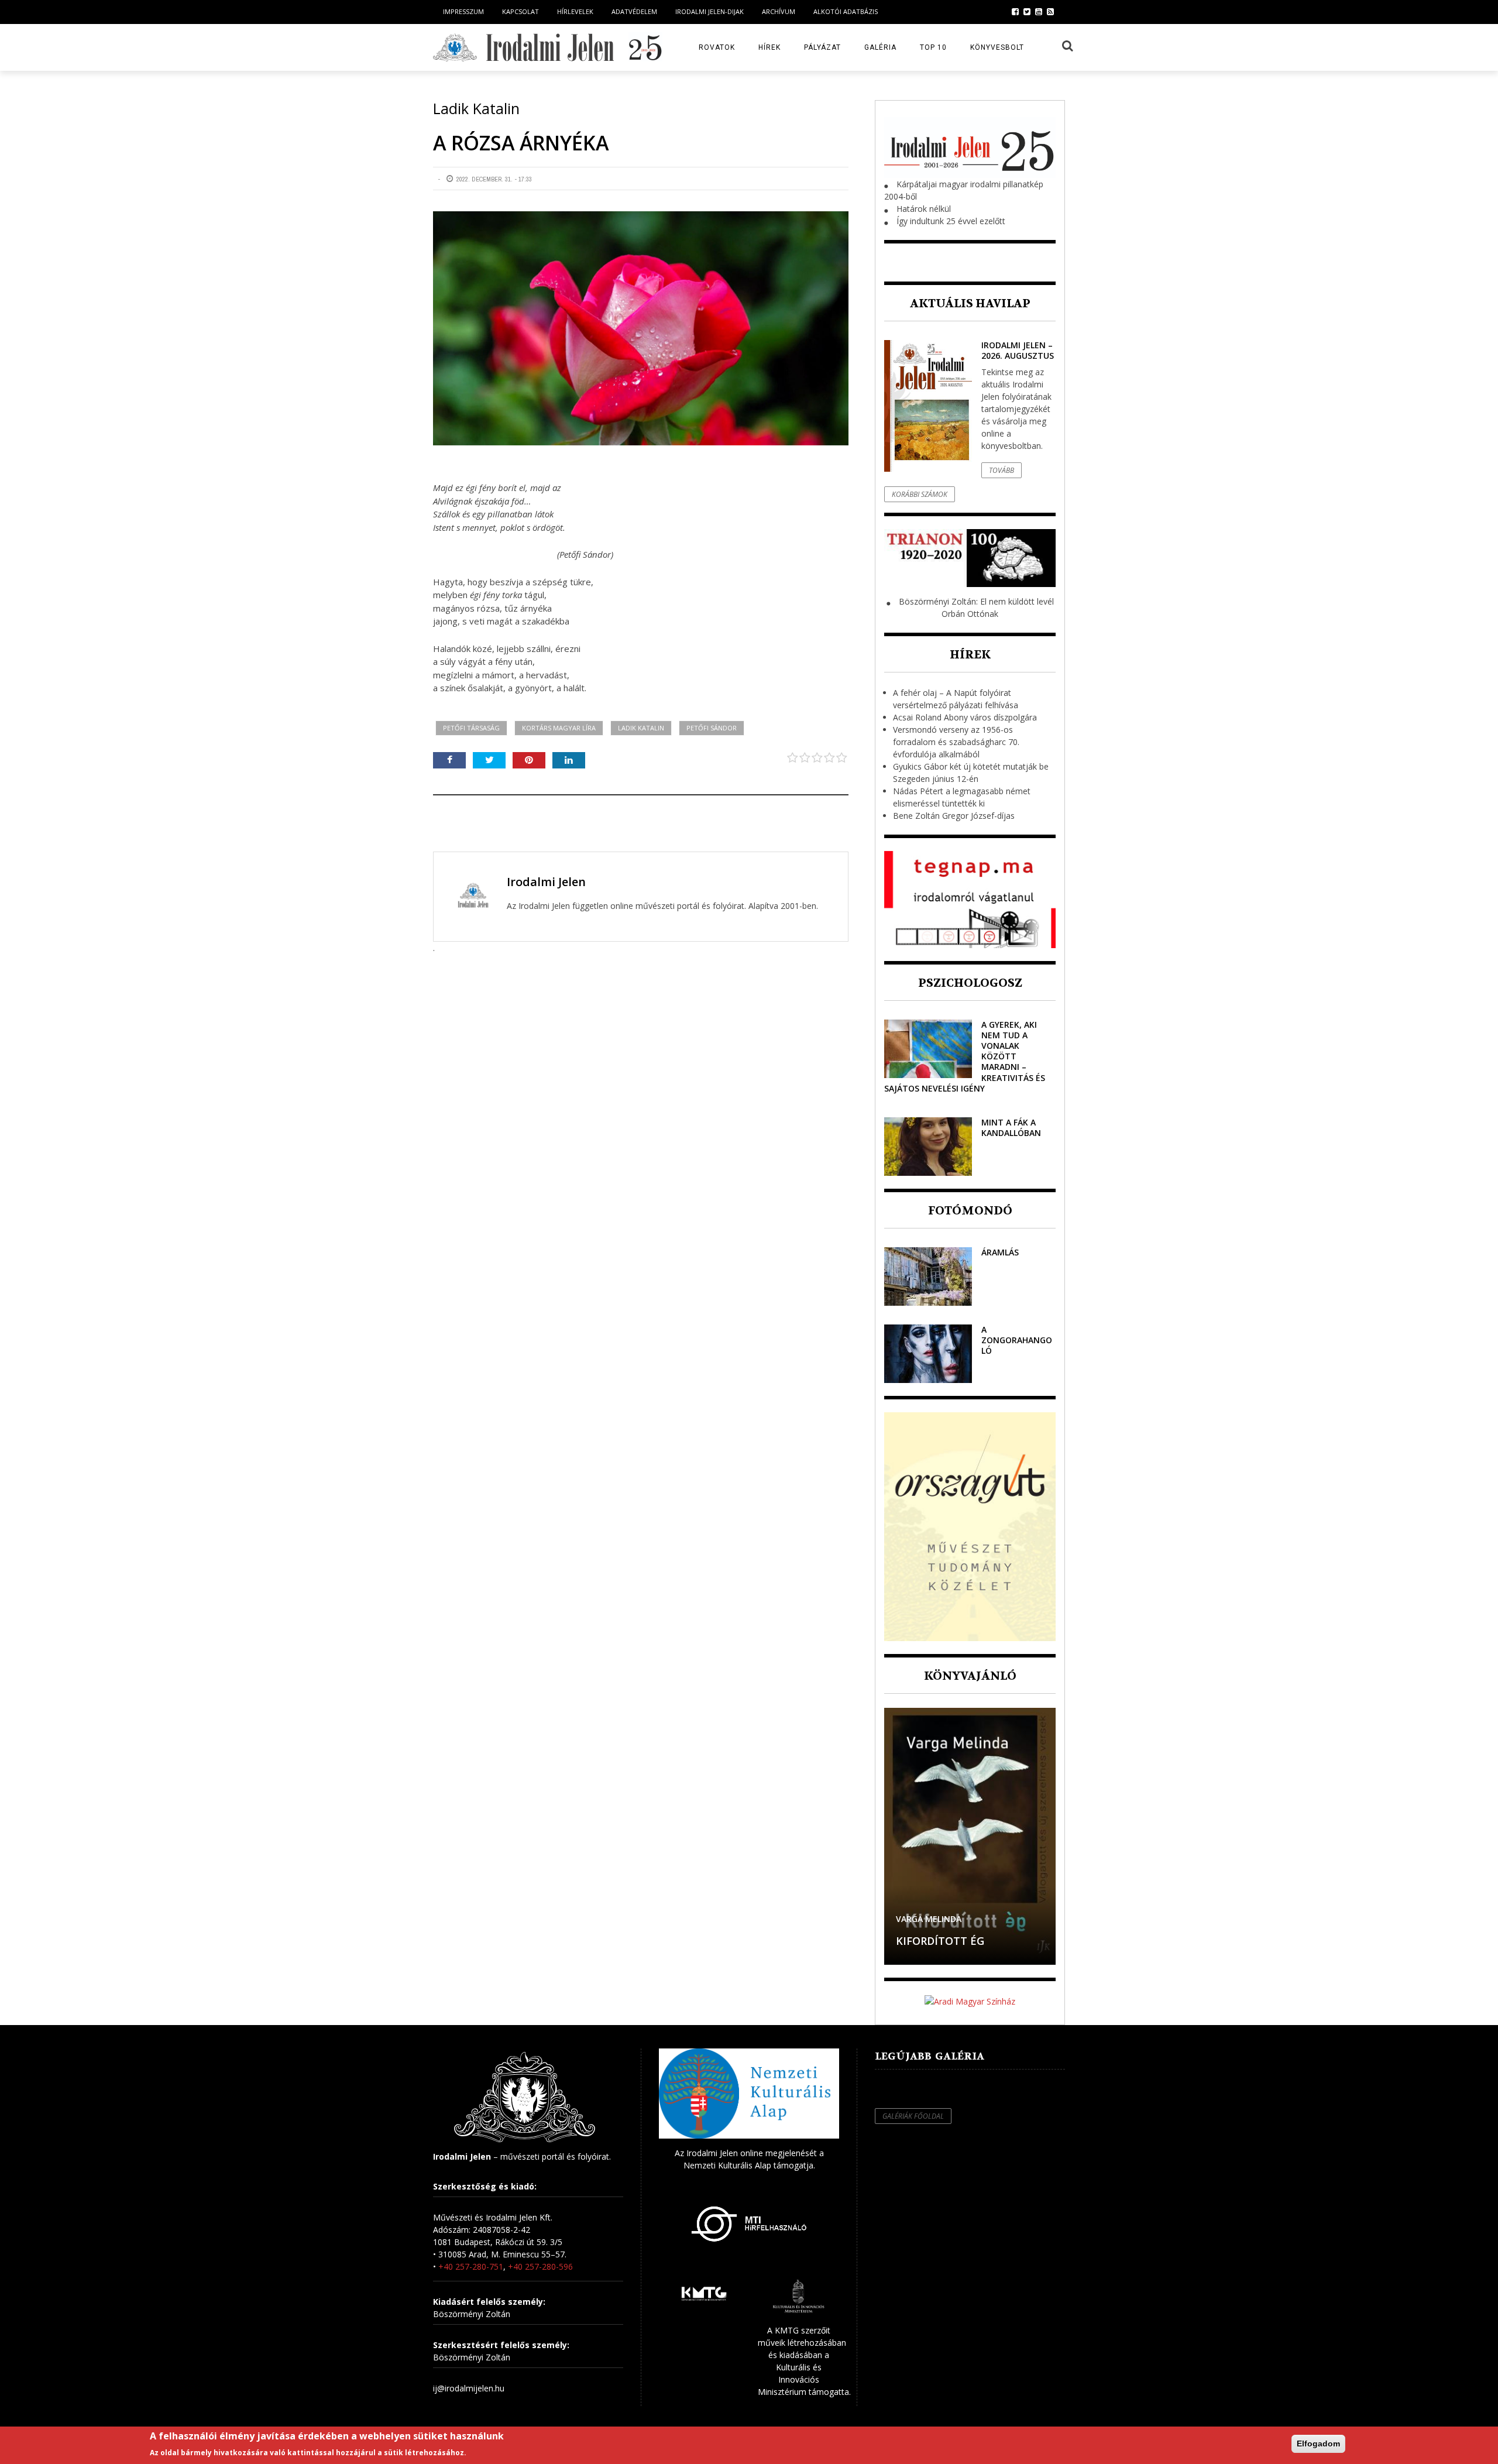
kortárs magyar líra (559, 728)
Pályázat (822, 47)
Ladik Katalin (641, 728)
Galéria (880, 47)
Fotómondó (970, 1211)
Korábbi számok (920, 494)
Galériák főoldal (913, 2116)
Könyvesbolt (997, 47)
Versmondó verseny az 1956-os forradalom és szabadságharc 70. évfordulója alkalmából (956, 742)
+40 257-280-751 (471, 2266)
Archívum (779, 11)
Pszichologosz (970, 983)
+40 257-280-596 (540, 2266)
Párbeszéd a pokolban (961, 1941)
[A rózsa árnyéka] (641, 328)
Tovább (1001, 470)
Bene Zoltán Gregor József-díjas (954, 816)
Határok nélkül (924, 209)
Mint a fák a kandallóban (1011, 1128)
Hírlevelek (575, 11)
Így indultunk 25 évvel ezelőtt (951, 221)
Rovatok (717, 47)
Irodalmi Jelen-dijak (710, 11)
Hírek (769, 47)
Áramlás (1000, 1252)
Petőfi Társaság (471, 728)
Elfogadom (1318, 2444)
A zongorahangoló (1017, 1340)
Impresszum (463, 11)
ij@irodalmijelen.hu (469, 2388)
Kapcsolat (520, 11)
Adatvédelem (634, 11)
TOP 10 (933, 47)
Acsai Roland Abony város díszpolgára (965, 717)
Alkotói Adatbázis (846, 11)
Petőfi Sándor (712, 728)
